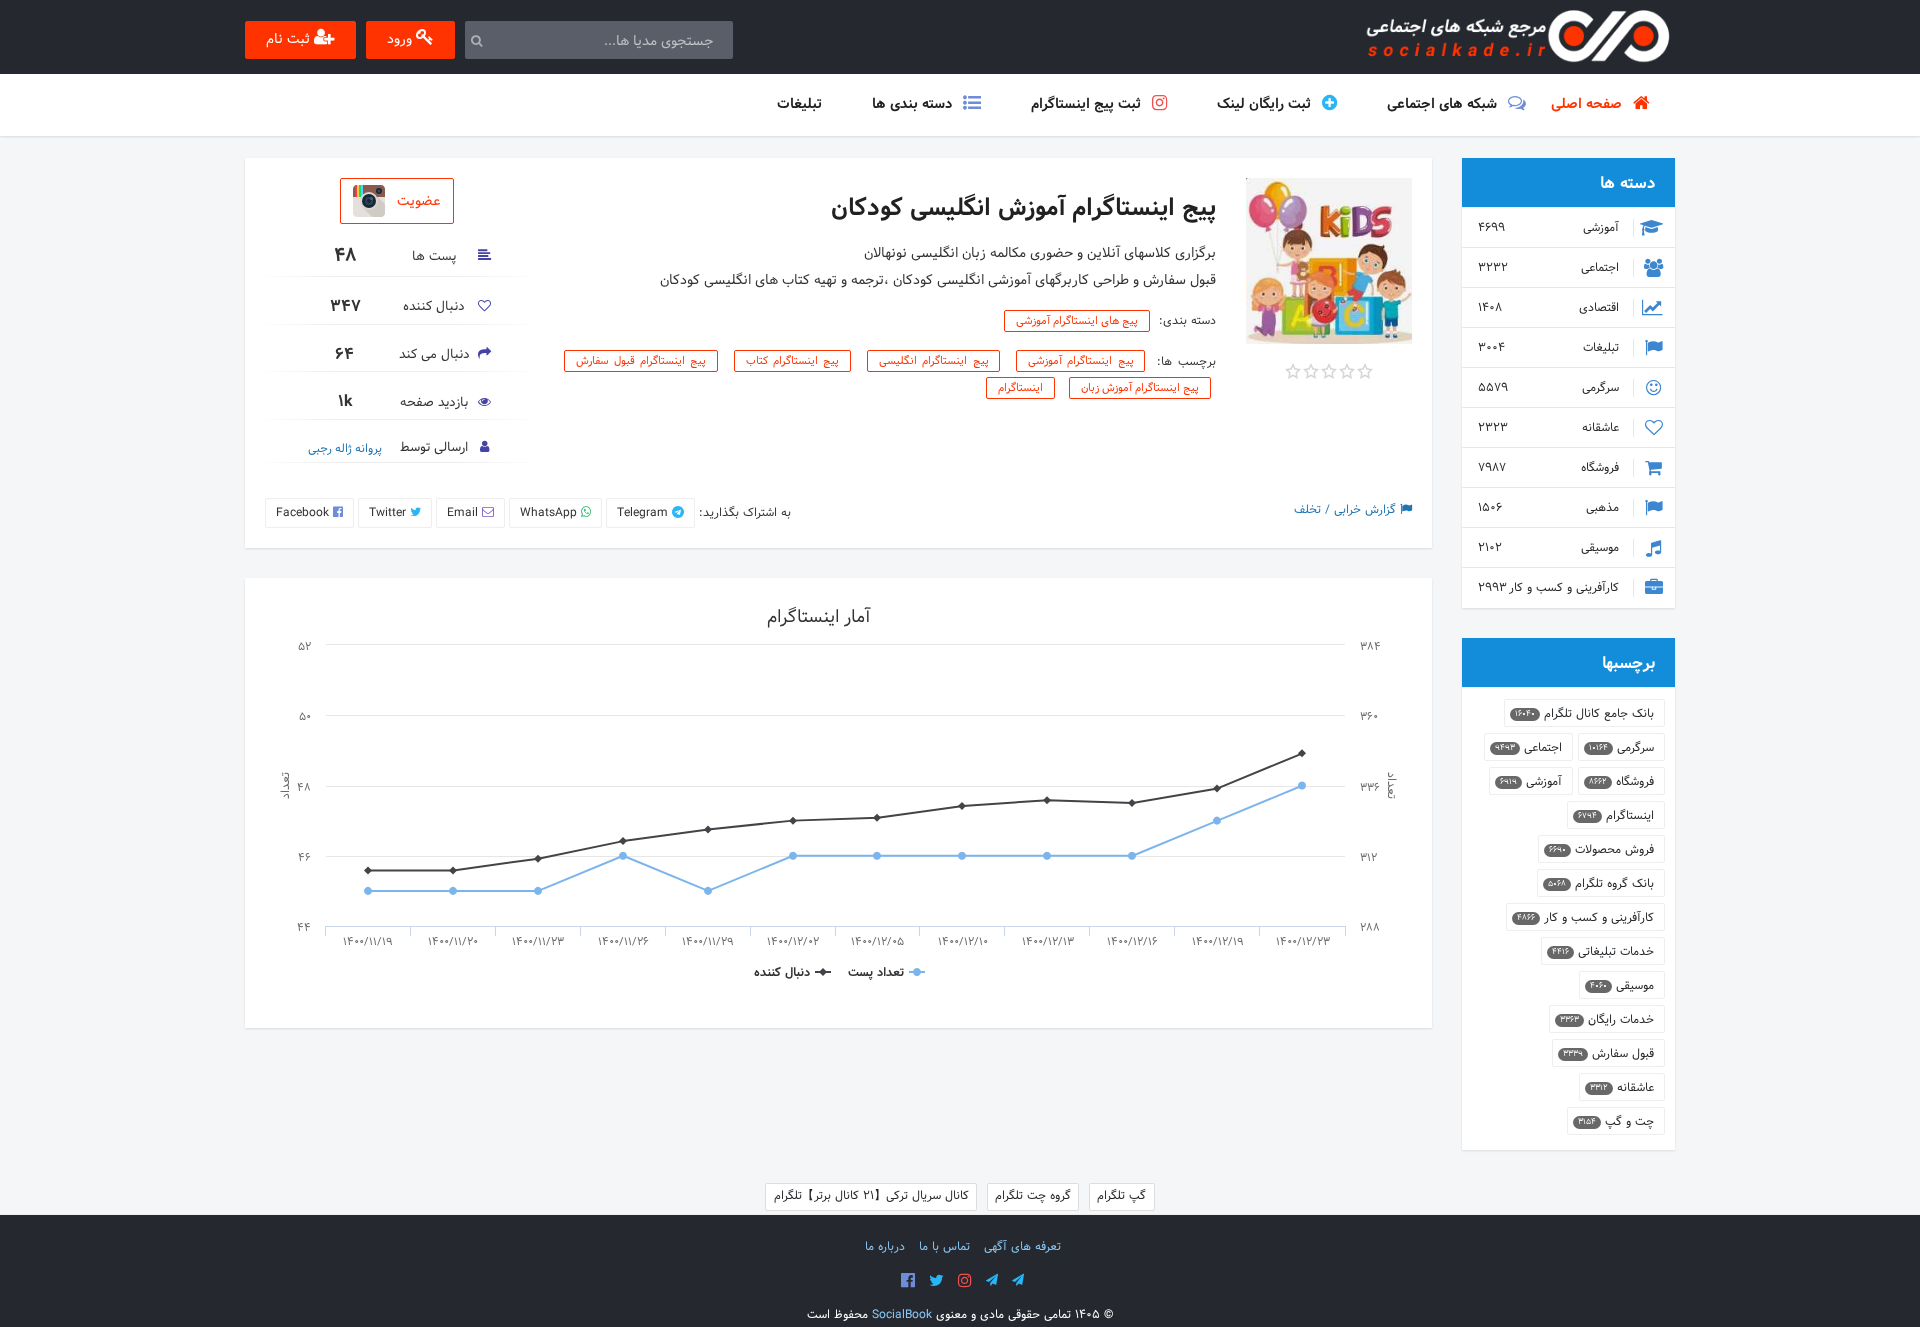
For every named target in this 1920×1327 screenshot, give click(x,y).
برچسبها (1628, 663)
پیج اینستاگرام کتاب (792, 361)
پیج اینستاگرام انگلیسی (933, 361)
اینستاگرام (1020, 388)
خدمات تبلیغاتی (1603, 952)
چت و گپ (1616, 1122)
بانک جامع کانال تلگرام (1584, 714)
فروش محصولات (1601, 850)
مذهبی (1550, 508)
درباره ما (885, 1247)
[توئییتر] (936, 1281)
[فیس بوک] (908, 1281)
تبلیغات (1550, 348)
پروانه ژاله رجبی (345, 449)
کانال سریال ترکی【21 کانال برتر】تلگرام (871, 1196)
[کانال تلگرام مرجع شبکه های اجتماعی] (992, 1281)
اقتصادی (1550, 308)
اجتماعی (1550, 268)
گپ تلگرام (1121, 1196)
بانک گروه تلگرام (1601, 884)
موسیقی (1550, 548)
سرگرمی (1550, 388)
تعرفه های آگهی (1022, 1247)
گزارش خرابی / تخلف (1347, 510)
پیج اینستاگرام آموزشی (1080, 361)
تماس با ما (944, 1247)
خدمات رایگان (1607, 1020)
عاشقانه (1550, 428)
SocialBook (902, 1315)
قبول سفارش (1608, 1054)
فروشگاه (1550, 468)
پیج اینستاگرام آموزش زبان (1140, 388)
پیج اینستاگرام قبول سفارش (641, 361)
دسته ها (1627, 183)
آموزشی (1550, 228)
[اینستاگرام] (965, 1281)
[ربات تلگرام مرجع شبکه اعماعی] (1018, 1281)
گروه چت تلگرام (1033, 1196)
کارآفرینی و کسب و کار (1550, 588)
